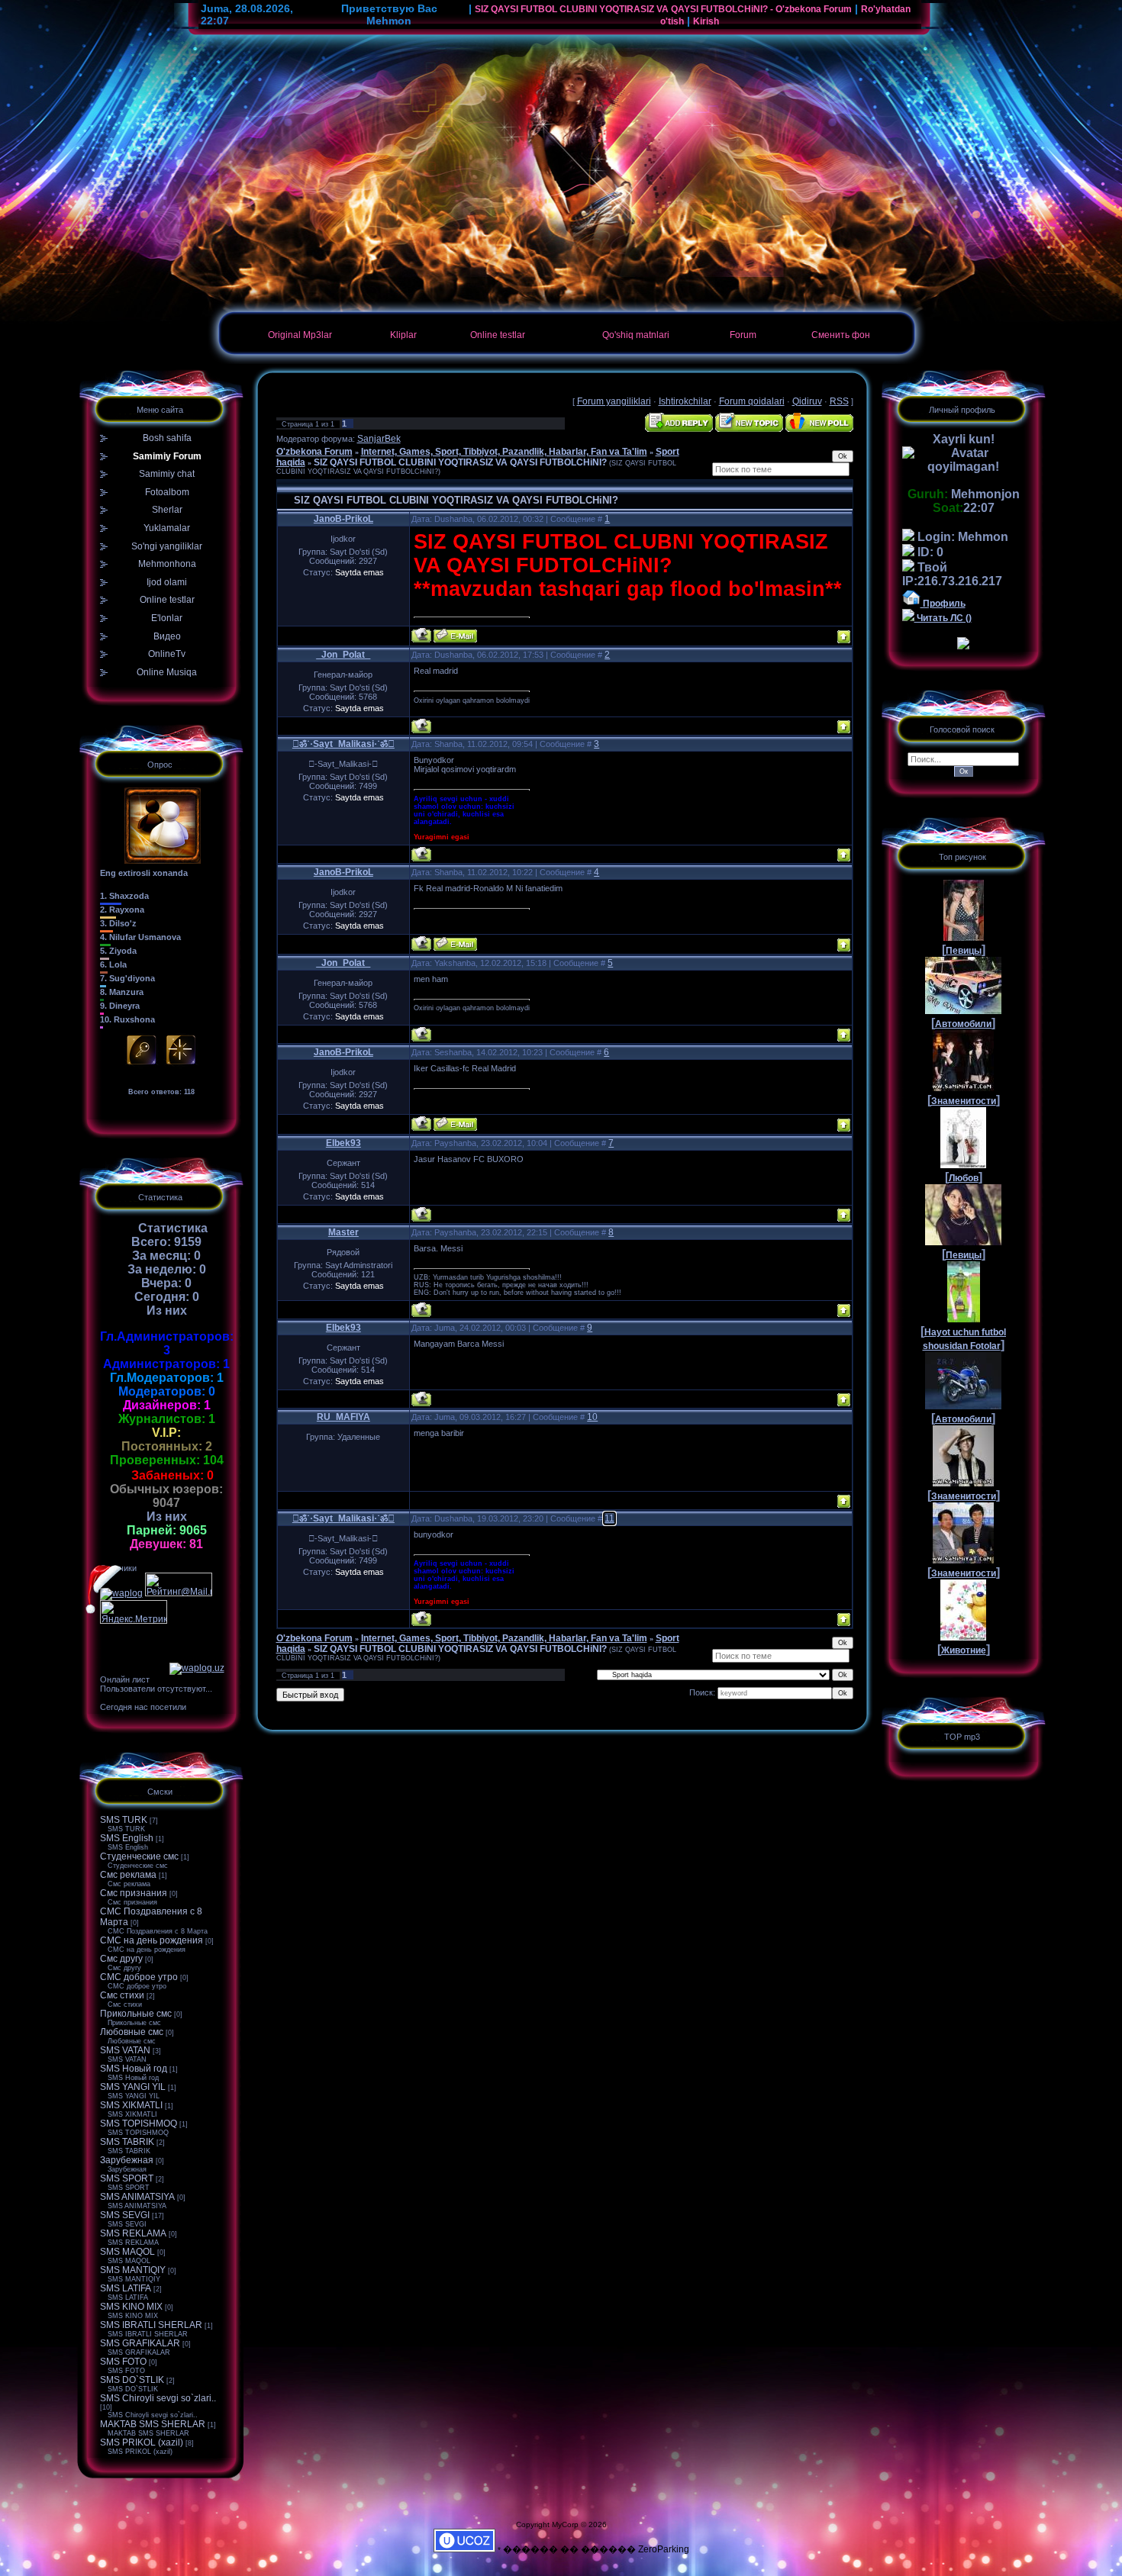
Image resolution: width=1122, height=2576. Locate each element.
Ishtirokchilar (685, 401)
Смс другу (121, 1959)
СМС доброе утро (139, 1977)
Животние (964, 1650)
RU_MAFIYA (343, 1417)
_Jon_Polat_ (343, 655)
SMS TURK (124, 1820)
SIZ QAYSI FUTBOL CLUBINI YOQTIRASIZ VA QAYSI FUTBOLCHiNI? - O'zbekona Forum (663, 9)
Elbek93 (343, 1143)
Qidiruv (807, 401)
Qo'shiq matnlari (636, 335)
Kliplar (403, 335)
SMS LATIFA (126, 2288)
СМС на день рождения (152, 1940)
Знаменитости (964, 1101)
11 (609, 1518)
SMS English (127, 1838)
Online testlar (498, 335)
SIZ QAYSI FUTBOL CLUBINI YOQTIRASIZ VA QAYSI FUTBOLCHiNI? (460, 462)
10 (592, 1417)
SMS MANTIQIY (133, 2270)
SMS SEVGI (125, 2215)
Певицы (964, 951)
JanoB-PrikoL (343, 519)
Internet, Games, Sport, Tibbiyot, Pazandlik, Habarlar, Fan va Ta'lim (504, 452)
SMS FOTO (123, 2362)
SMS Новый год (134, 2069)
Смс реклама (128, 1875)
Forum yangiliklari (614, 401)
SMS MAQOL (127, 2252)
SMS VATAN (125, 2050)
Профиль (943, 604)
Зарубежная (127, 2160)
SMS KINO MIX (131, 2307)
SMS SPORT (127, 2178)
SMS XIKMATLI (131, 2105)
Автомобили (963, 1024)
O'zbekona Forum (314, 452)
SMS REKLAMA (133, 2233)
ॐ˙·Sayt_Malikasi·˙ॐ (343, 744)
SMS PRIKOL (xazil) (142, 2442)
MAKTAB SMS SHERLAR (153, 2424)
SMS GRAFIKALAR (140, 2343)
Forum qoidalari (752, 401)
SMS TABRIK (127, 2142)
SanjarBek (379, 439)
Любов (964, 1178)
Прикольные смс (136, 2014)
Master (343, 1232)
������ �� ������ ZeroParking (596, 2549)
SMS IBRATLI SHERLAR (151, 2325)
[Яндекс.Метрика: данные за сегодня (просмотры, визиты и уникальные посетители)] (134, 1612)
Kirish (706, 21)
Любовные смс (132, 2032)
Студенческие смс (139, 1856)
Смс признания (134, 1893)
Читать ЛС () (943, 618)
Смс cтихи (122, 1995)
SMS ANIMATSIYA (137, 2197)
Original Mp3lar (300, 335)
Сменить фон (841, 335)
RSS (839, 401)
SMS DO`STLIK (132, 2380)
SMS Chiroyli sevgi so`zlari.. (158, 2398)
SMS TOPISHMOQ (139, 2124)
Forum (743, 335)
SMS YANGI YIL (133, 2087)
